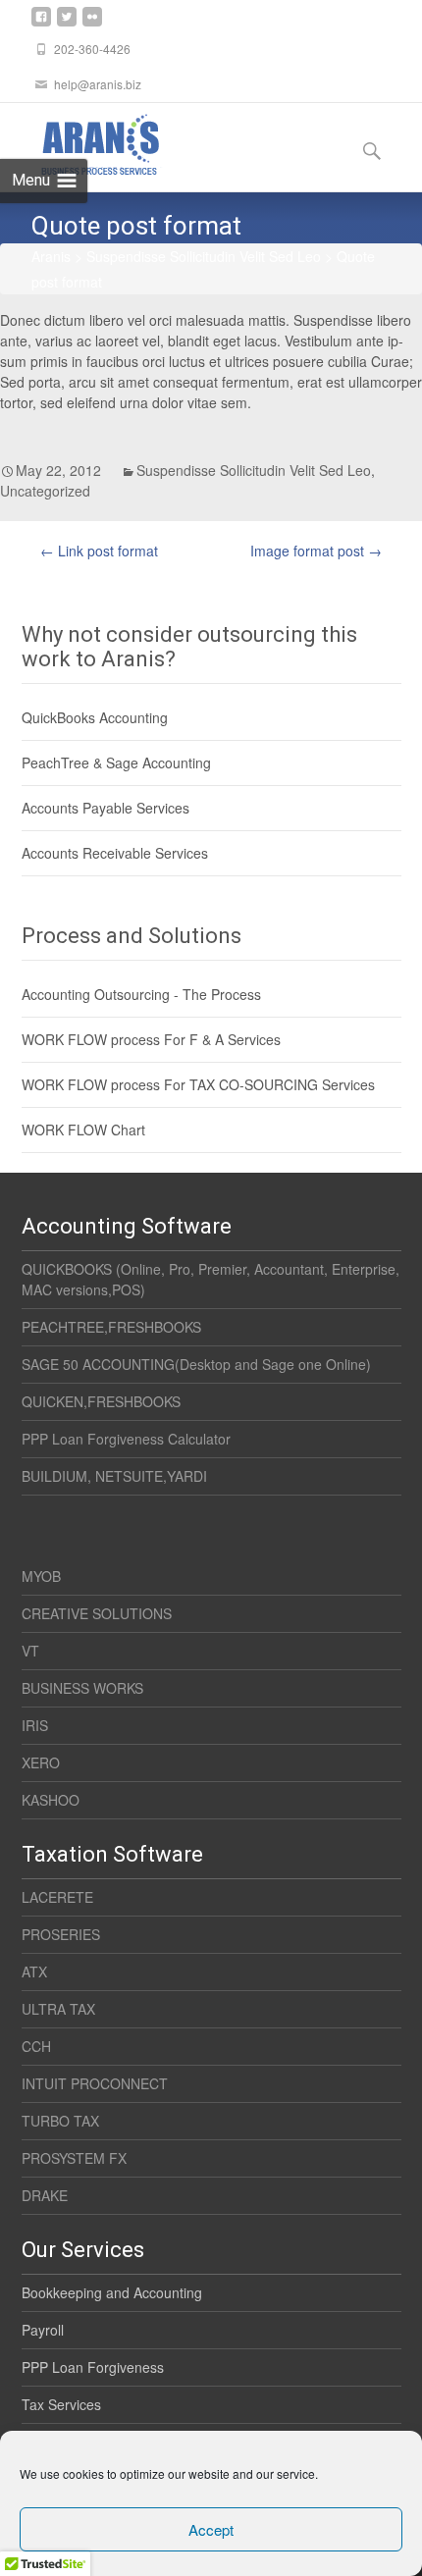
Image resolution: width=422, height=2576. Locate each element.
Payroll (43, 2330)
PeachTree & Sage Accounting (116, 762)
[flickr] (92, 25)
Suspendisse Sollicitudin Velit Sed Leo (254, 470)
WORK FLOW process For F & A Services (151, 1039)
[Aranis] (82, 142)
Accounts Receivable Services (115, 853)
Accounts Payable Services (105, 808)
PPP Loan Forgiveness (93, 2367)
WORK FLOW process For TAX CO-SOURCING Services (198, 1084)
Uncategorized (45, 491)
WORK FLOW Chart (83, 1130)
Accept (211, 2529)
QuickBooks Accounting (95, 717)
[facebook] (41, 25)
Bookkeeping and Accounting (112, 2292)
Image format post (316, 551)
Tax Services (61, 2404)
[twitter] (67, 25)
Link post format (99, 551)
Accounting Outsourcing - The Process (141, 994)
